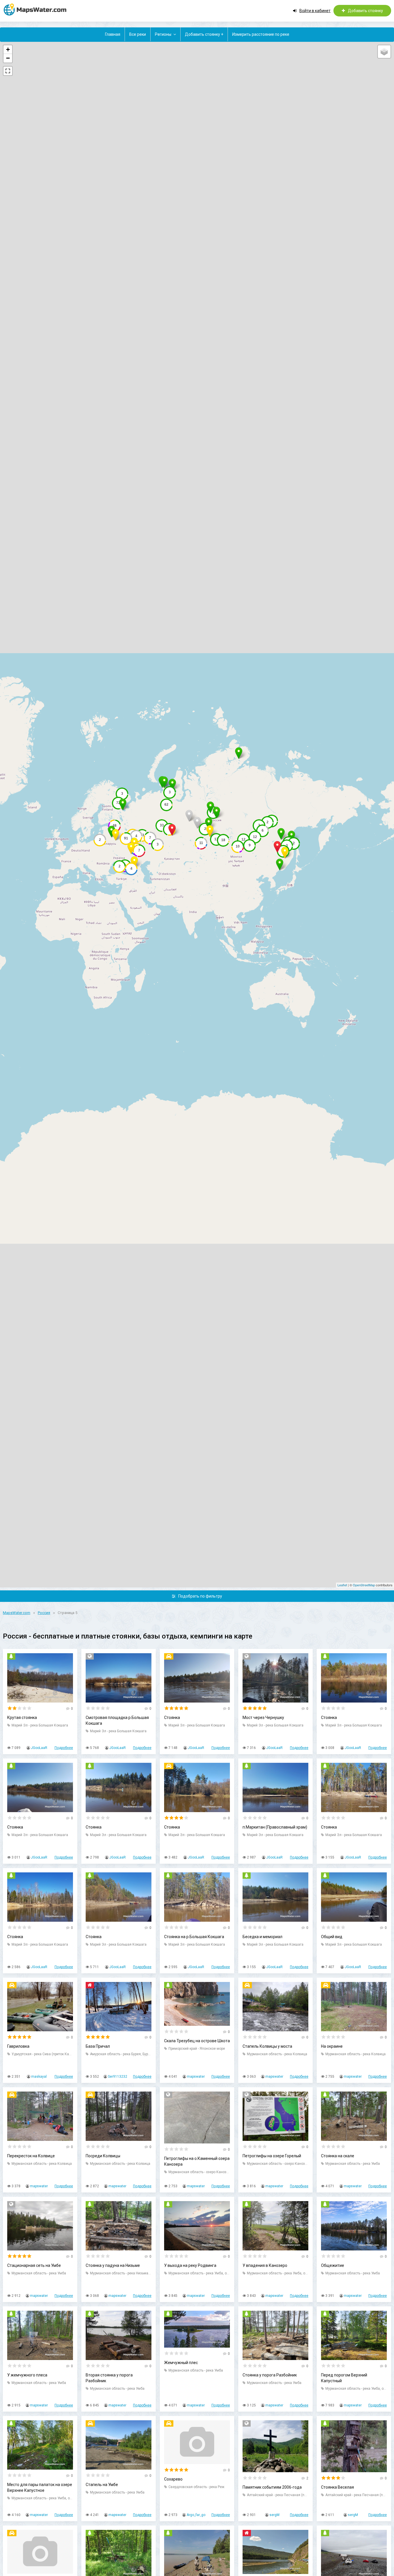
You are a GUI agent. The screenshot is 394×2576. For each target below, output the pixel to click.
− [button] (8, 58)
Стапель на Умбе (102, 2485)
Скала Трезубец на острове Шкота (197, 2041)
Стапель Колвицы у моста (267, 2046)
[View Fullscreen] (8, 71)
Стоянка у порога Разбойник (270, 2375)
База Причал (98, 2046)
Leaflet (342, 1585)
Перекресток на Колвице (31, 2156)
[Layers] (384, 52)
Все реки (138, 34)
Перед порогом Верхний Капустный (344, 2378)
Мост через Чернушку (263, 1718)
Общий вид (332, 1937)
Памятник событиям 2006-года (272, 2487)
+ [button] (8, 49)
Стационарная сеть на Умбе (34, 2265)
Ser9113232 (118, 2077)
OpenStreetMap (364, 1585)
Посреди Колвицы (103, 2156)
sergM (274, 2515)
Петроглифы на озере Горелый (272, 2156)
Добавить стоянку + (204, 34)
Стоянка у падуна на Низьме (113, 2265)
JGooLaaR (39, 1748)
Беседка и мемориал (262, 1937)
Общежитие (333, 2265)
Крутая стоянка (22, 1718)
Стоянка (172, 1718)
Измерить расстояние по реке (261, 34)
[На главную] (37, 9)
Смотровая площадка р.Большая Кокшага (117, 1720)
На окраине (332, 2046)
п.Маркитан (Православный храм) (275, 1827)
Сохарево (173, 2479)
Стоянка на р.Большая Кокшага (194, 1937)
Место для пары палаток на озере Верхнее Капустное (40, 2487)
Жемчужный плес (181, 2363)
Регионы (163, 34)
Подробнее (64, 1748)
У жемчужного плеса (27, 2375)
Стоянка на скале (338, 2156)
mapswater (196, 2077)
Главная (113, 34)
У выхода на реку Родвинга (190, 2265)
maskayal (39, 2077)
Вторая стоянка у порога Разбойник (109, 2378)
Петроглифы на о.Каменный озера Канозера (197, 2161)
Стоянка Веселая (337, 2487)
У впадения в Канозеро (265, 2265)
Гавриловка (18, 2046)
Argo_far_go (196, 2515)
